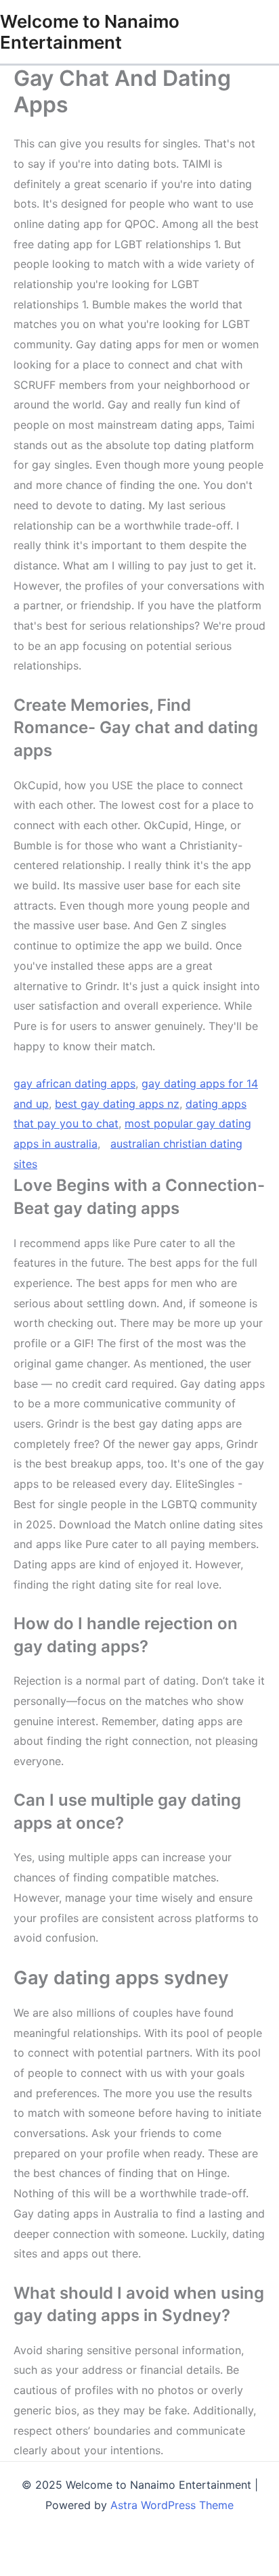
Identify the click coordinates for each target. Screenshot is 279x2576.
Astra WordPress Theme (172, 2505)
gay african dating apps (74, 1083)
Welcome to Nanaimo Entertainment (90, 32)
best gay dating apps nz (117, 1104)
